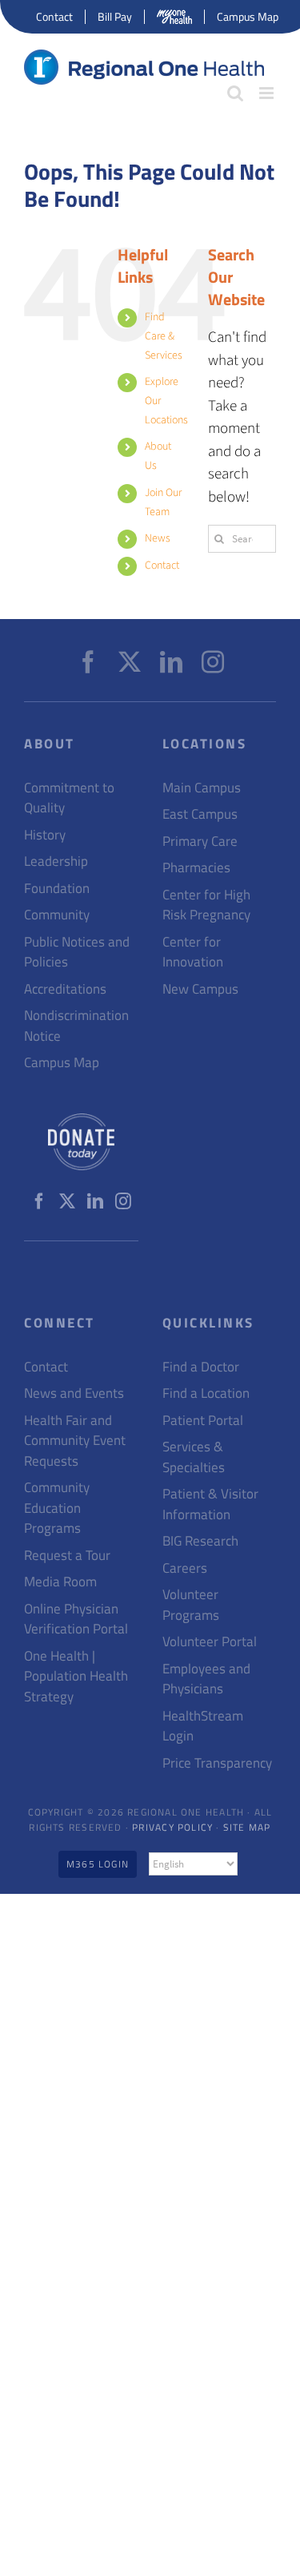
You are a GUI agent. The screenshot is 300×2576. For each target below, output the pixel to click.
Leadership (56, 861)
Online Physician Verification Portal (76, 1619)
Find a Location (206, 1393)
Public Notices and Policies (77, 953)
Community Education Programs (57, 1508)
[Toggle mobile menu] (268, 93)
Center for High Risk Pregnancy (206, 905)
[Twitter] (130, 662)
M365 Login (98, 1864)
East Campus (200, 814)
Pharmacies (196, 868)
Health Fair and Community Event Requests (75, 1441)
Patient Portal (203, 1421)
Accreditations (65, 989)
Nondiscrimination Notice (76, 1026)
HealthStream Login (203, 1727)
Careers (185, 1568)
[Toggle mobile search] (235, 93)
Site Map (247, 1827)
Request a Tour (67, 1556)
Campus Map (62, 1063)
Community (57, 915)
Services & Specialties (194, 1457)
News (158, 538)
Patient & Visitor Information (210, 1504)
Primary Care (200, 841)
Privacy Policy (172, 1827)
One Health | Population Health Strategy (76, 1677)
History (45, 835)
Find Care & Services (164, 336)
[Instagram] (213, 662)
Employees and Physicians (206, 1679)
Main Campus (202, 788)
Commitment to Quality (69, 798)
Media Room (60, 1582)
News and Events (74, 1393)
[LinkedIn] (171, 662)
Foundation (57, 889)
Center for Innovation (193, 953)
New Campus (200, 989)
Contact (162, 566)
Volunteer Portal (210, 1642)
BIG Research (200, 1541)
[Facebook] (88, 662)
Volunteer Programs (191, 1605)
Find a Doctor (201, 1367)
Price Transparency (217, 1763)
